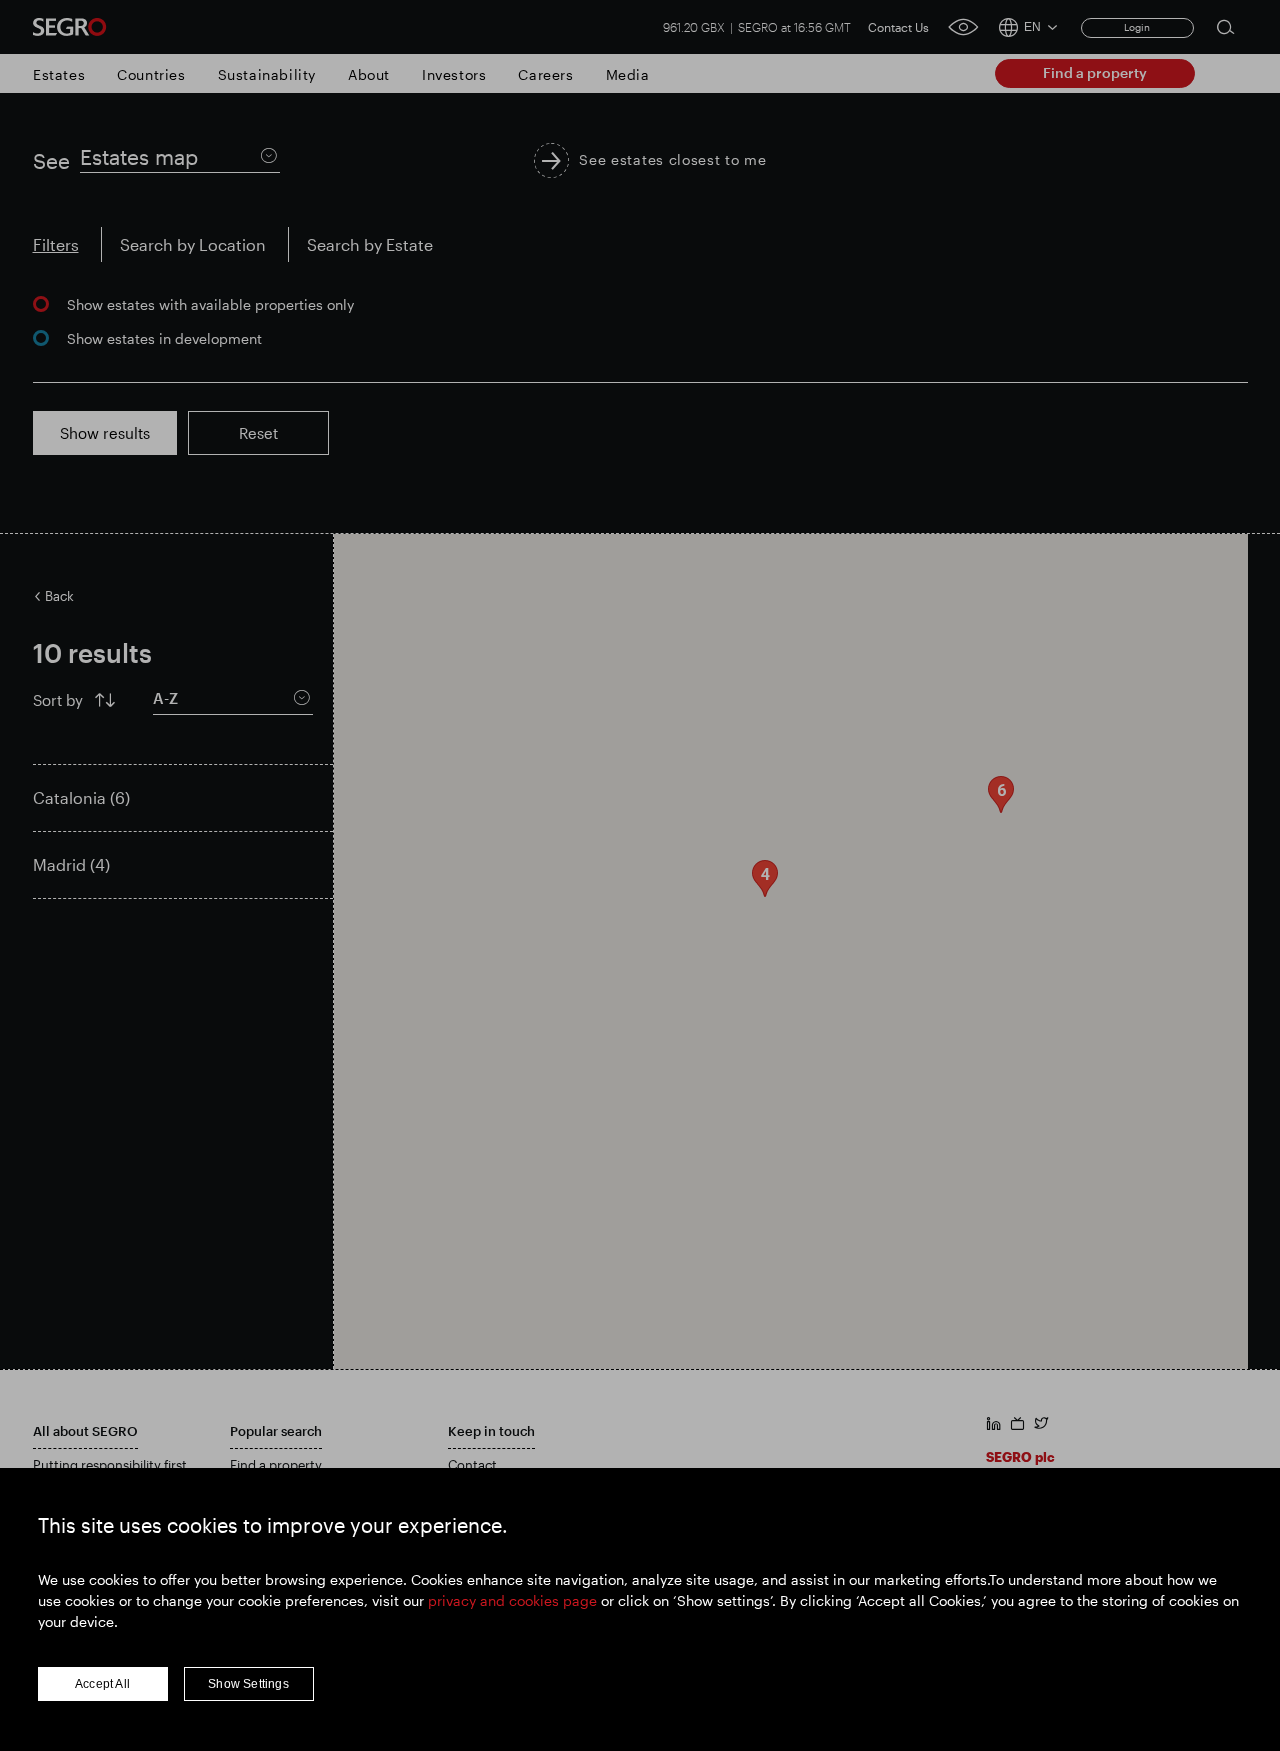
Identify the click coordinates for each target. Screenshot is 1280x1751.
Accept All (102, 1684)
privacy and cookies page (512, 1600)
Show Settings (248, 1684)
